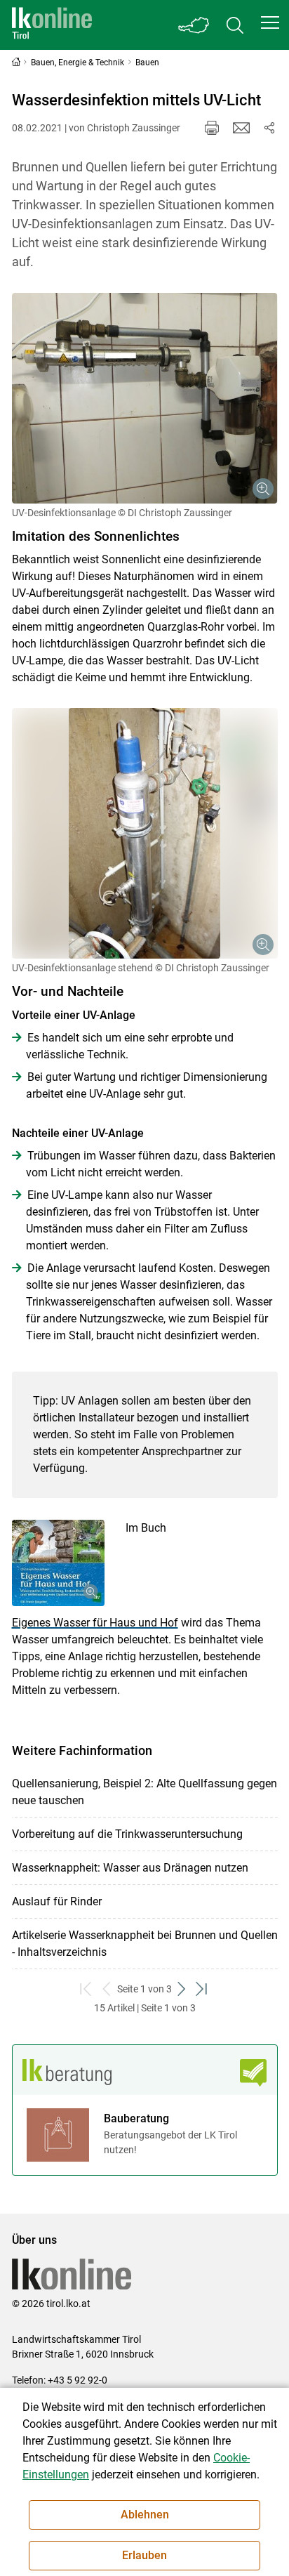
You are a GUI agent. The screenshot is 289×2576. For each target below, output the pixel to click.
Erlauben (144, 2555)
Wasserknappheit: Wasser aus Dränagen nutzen (130, 1868)
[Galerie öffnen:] (145, 398)
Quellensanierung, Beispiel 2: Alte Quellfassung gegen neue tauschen (144, 1792)
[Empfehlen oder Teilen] (269, 128)
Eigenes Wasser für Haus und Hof (95, 1623)
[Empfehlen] (241, 128)
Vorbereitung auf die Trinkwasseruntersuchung (127, 1834)
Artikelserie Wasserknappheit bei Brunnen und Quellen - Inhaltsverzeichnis (145, 1944)
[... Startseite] (52, 25)
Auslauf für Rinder (57, 1901)
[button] (270, 22)
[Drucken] (212, 128)
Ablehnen (145, 2515)
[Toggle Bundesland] (194, 25)
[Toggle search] (235, 25)
